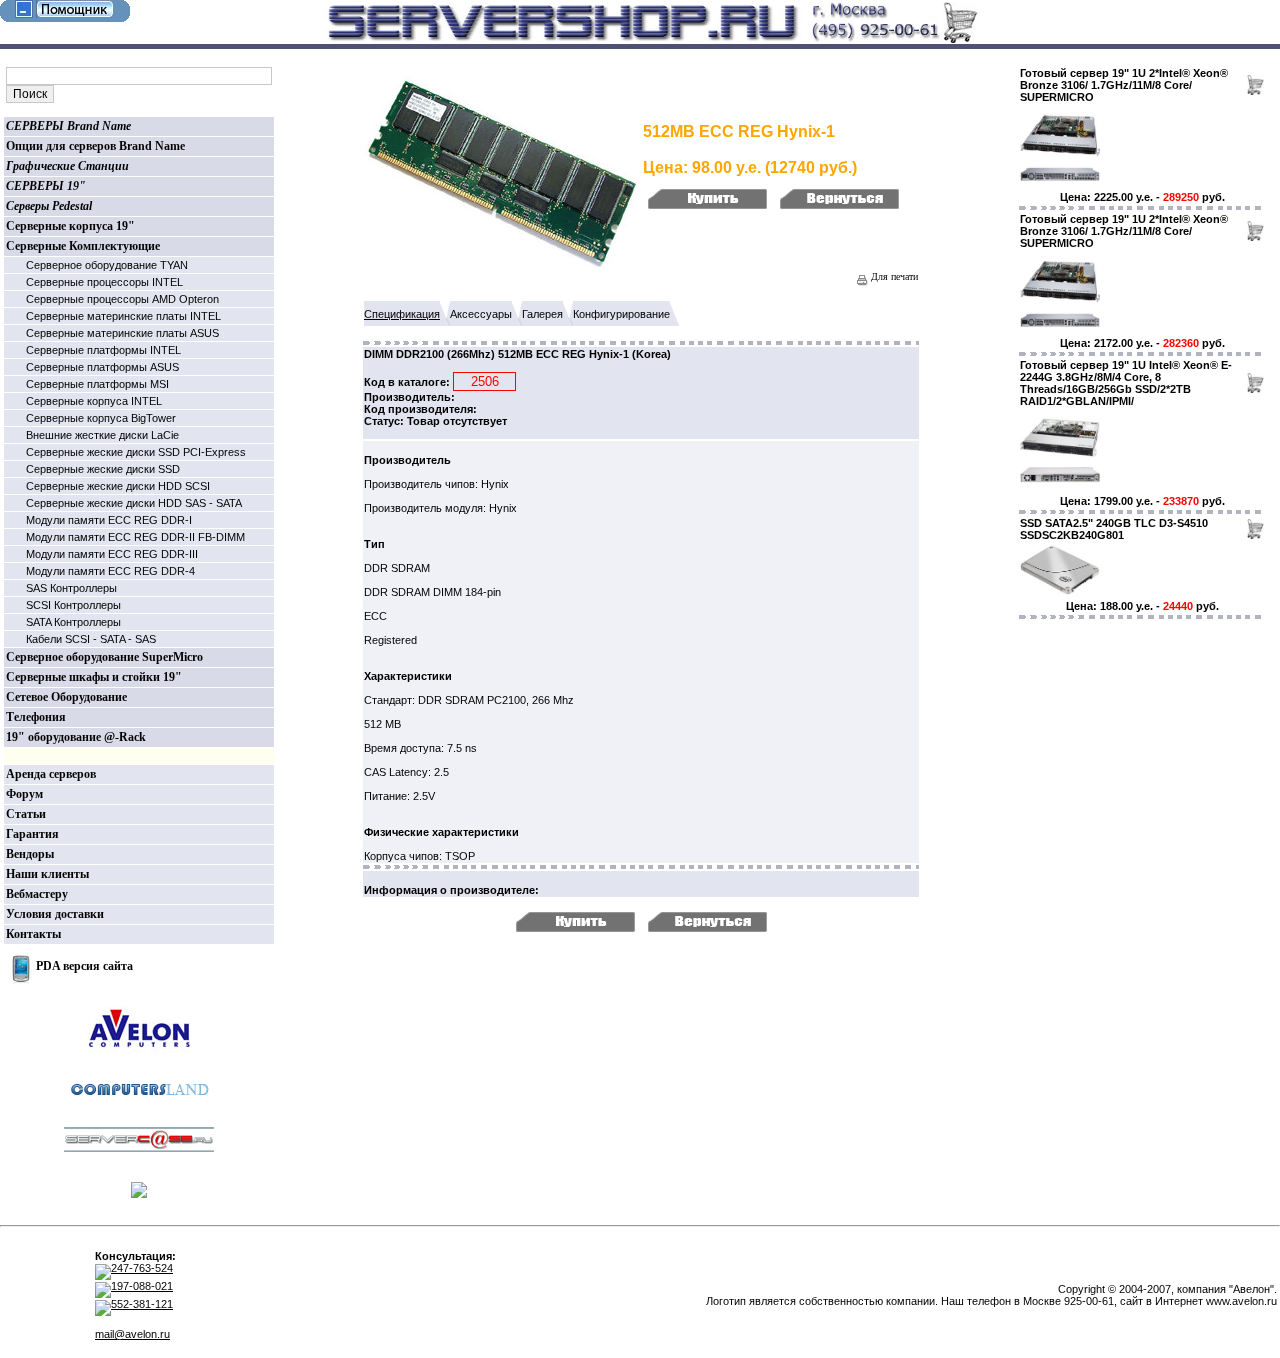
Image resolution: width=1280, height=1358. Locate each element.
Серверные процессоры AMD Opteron (122, 299)
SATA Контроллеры (73, 622)
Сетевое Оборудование (66, 697)
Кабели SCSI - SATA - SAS (91, 639)
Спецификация (402, 314)
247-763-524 (142, 1268)
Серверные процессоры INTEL (104, 282)
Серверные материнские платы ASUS (122, 333)
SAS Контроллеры (71, 588)
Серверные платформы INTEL (103, 350)
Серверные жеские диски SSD (103, 469)
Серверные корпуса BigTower (101, 418)
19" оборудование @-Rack (76, 737)
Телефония (36, 717)
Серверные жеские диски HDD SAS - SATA (134, 503)
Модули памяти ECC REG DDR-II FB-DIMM (135, 537)
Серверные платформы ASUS (102, 367)
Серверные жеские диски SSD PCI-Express (136, 452)
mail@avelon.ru (132, 1334)
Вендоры (30, 854)
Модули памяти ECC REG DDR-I (109, 520)
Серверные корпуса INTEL (94, 401)
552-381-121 (142, 1304)
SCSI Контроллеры (73, 605)
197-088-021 (142, 1286)
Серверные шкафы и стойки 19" (94, 677)
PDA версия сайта (84, 966)
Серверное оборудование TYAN (107, 265)
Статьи (26, 814)
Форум (24, 794)
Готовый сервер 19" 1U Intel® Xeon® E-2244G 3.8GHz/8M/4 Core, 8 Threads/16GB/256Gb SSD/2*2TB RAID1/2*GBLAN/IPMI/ (1126, 383)
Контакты (33, 934)
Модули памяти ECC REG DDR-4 (110, 571)
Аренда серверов (51, 774)
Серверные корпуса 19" (70, 226)
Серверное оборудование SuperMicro (104, 657)
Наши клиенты (47, 874)
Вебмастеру (37, 894)
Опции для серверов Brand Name (95, 146)
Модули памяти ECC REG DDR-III (112, 554)
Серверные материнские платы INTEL (123, 316)
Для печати (893, 276)
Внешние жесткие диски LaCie (102, 435)
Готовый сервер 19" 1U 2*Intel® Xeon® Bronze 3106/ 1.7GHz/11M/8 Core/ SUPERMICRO (1124, 85)
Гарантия (32, 834)
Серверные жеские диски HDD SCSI (118, 486)
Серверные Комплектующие (83, 246)
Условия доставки (55, 914)
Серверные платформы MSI (97, 384)
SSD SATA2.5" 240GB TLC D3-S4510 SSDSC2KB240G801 (1114, 529)
